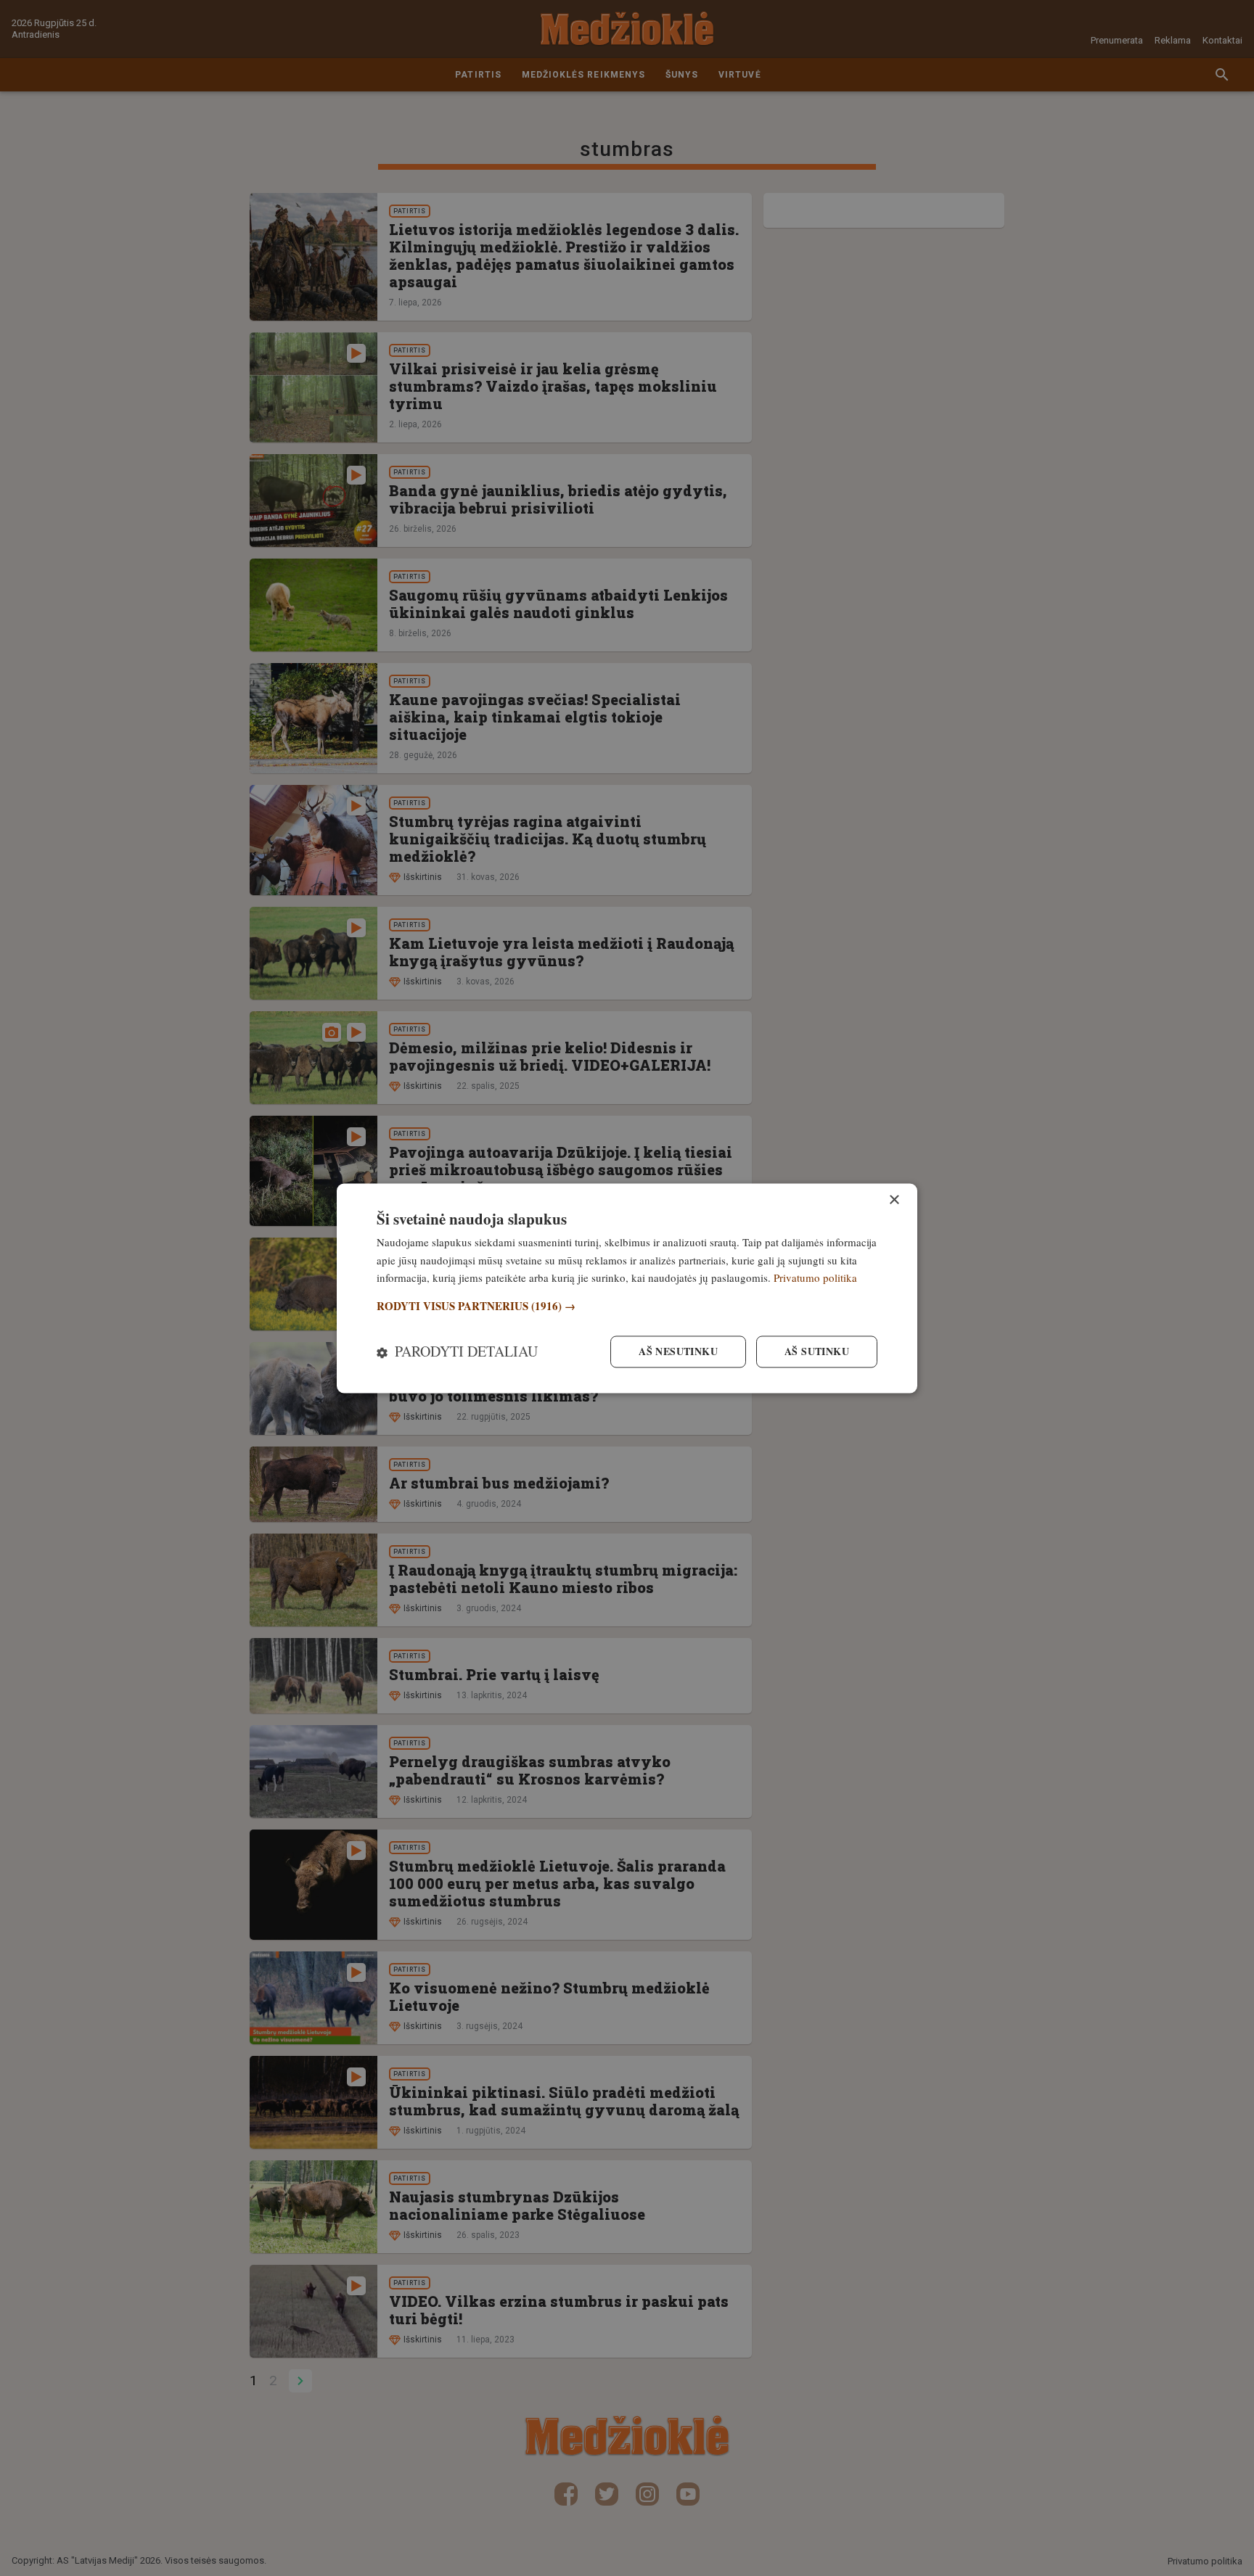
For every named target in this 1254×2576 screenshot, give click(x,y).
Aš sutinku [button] (817, 1351)
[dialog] (627, 1288)
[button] (627, 1307)
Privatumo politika (815, 1278)
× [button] (894, 1200)
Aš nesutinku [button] (678, 1351)
